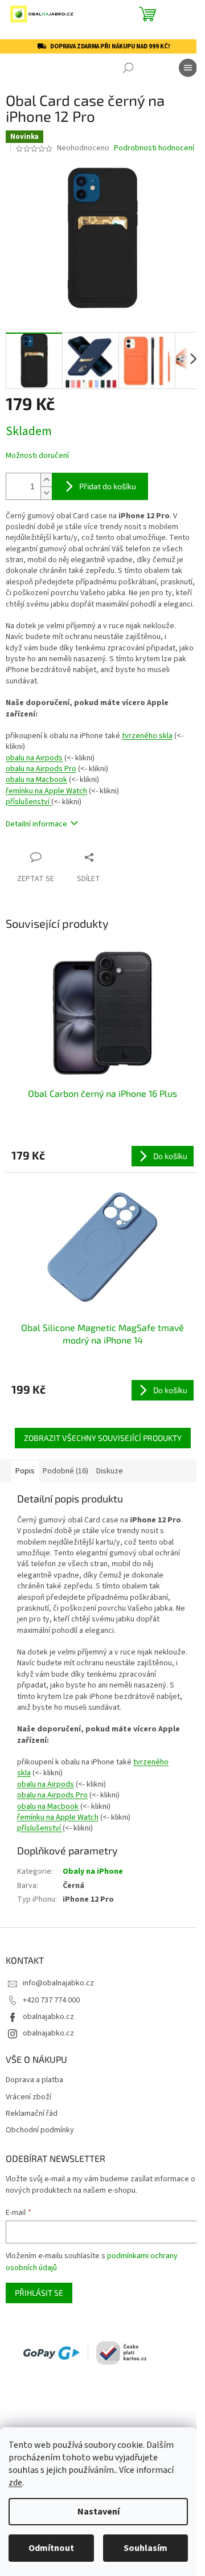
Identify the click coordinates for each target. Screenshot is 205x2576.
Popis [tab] (25, 1471)
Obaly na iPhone (93, 1871)
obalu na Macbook (36, 780)
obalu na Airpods (34, 758)
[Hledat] (128, 68)
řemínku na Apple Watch (46, 791)
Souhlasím (145, 2548)
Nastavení (99, 2512)
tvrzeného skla (147, 736)
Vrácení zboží (28, 2097)
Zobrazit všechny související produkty (103, 1438)
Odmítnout (51, 2548)
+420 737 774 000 (51, 2000)
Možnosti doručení (37, 456)
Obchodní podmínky (40, 2130)
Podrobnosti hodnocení (154, 148)
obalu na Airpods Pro (41, 769)
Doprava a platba (34, 2080)
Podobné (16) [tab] (65, 1471)
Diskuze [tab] (110, 1471)
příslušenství (28, 802)
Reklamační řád (32, 2114)
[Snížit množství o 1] (46, 493)
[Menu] (188, 68)
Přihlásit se (39, 2293)
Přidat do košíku (108, 486)
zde (15, 2483)
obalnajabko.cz (48, 2017)
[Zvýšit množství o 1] (46, 480)
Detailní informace (36, 824)
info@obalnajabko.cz (58, 1983)
